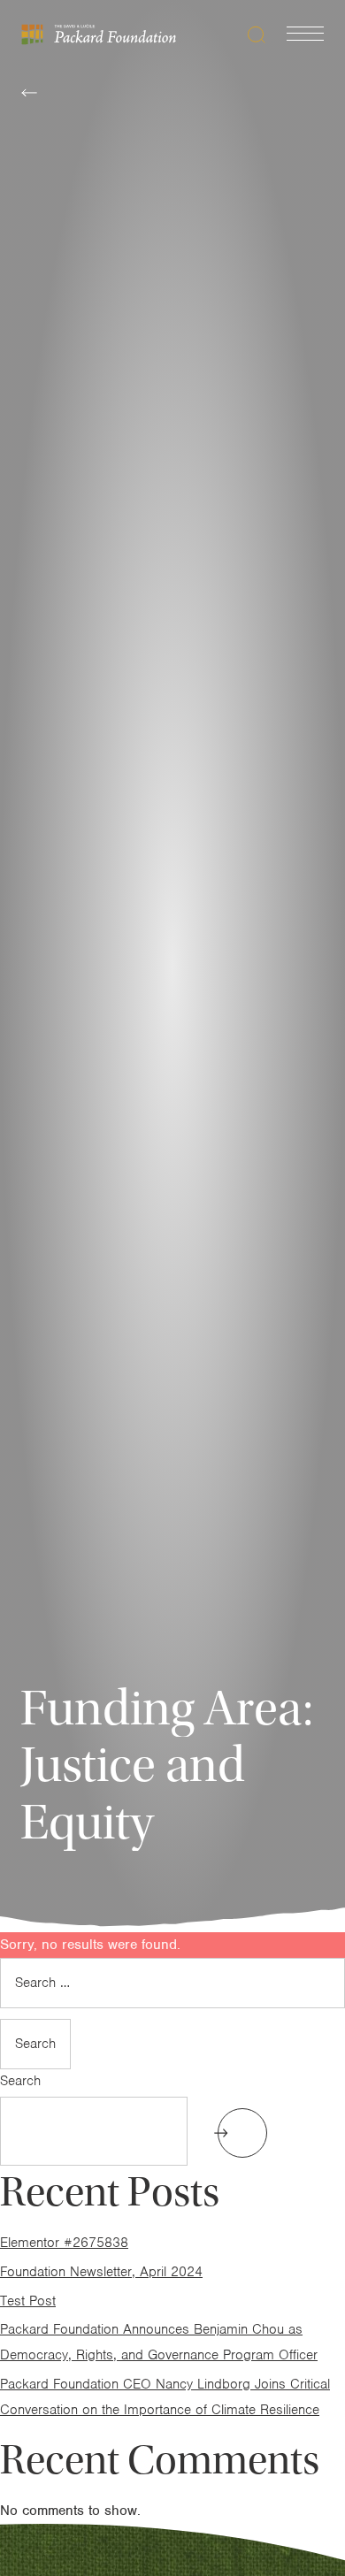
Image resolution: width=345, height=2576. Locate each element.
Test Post (28, 2301)
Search (20, 2081)
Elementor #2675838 (64, 2243)
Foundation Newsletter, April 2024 (101, 2272)
